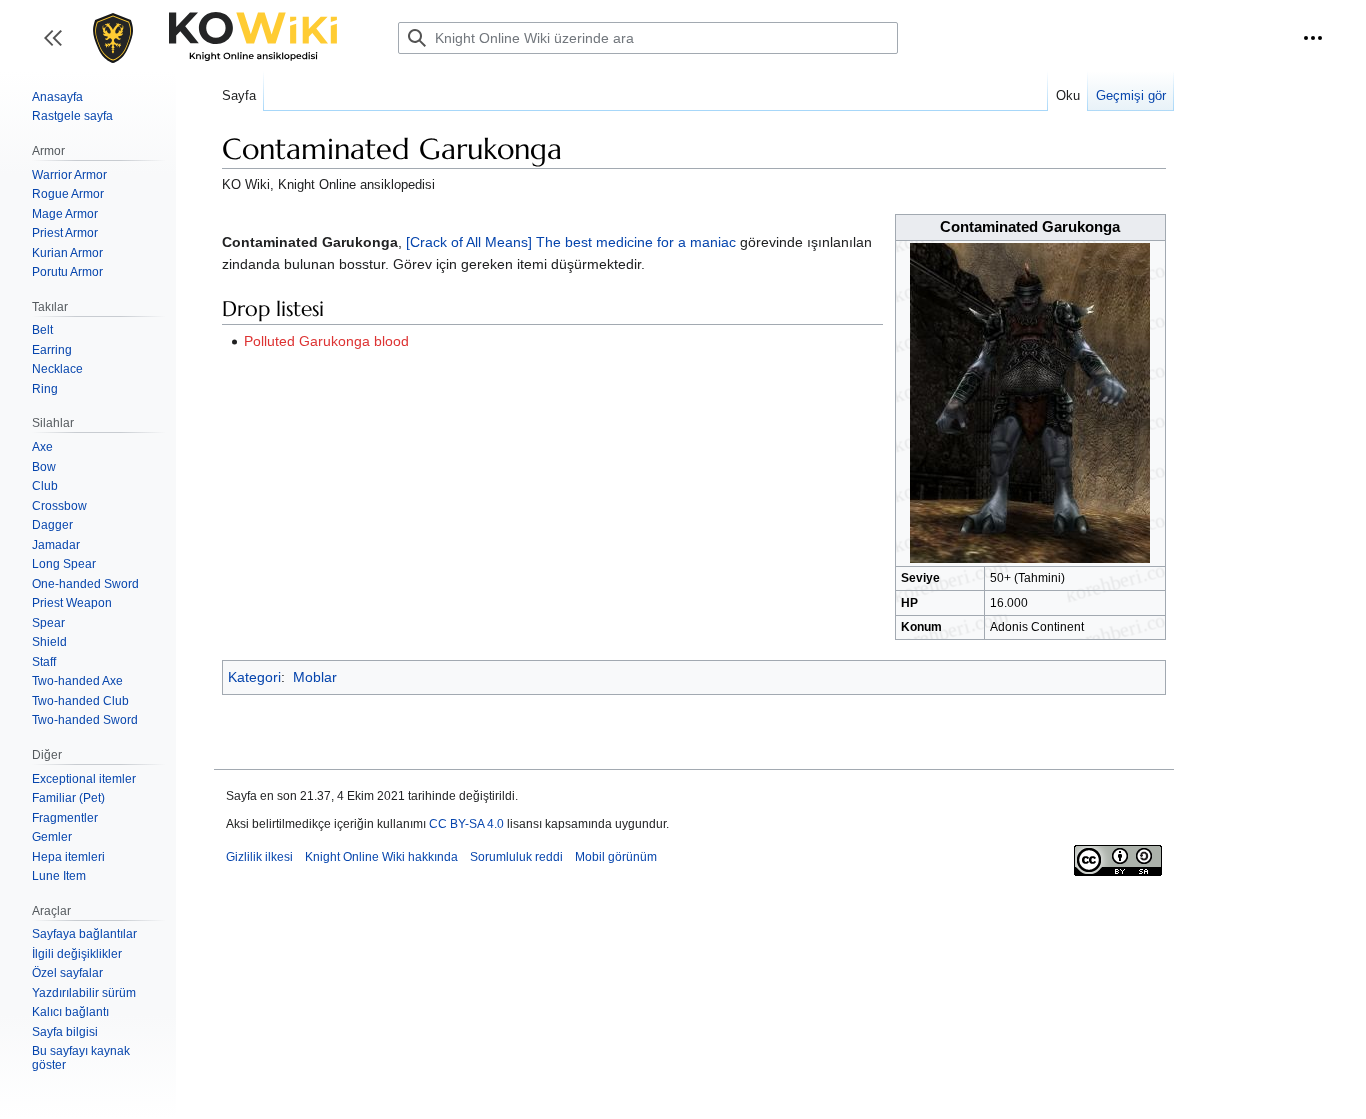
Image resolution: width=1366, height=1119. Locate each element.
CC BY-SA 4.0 (466, 824)
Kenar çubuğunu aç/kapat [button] (59, 47)
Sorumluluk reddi (516, 857)
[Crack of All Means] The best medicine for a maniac (571, 242)
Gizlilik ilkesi (259, 857)
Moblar (315, 677)
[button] (1313, 38)
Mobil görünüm (616, 857)
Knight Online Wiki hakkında (381, 857)
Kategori (254, 677)
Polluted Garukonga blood (326, 341)
